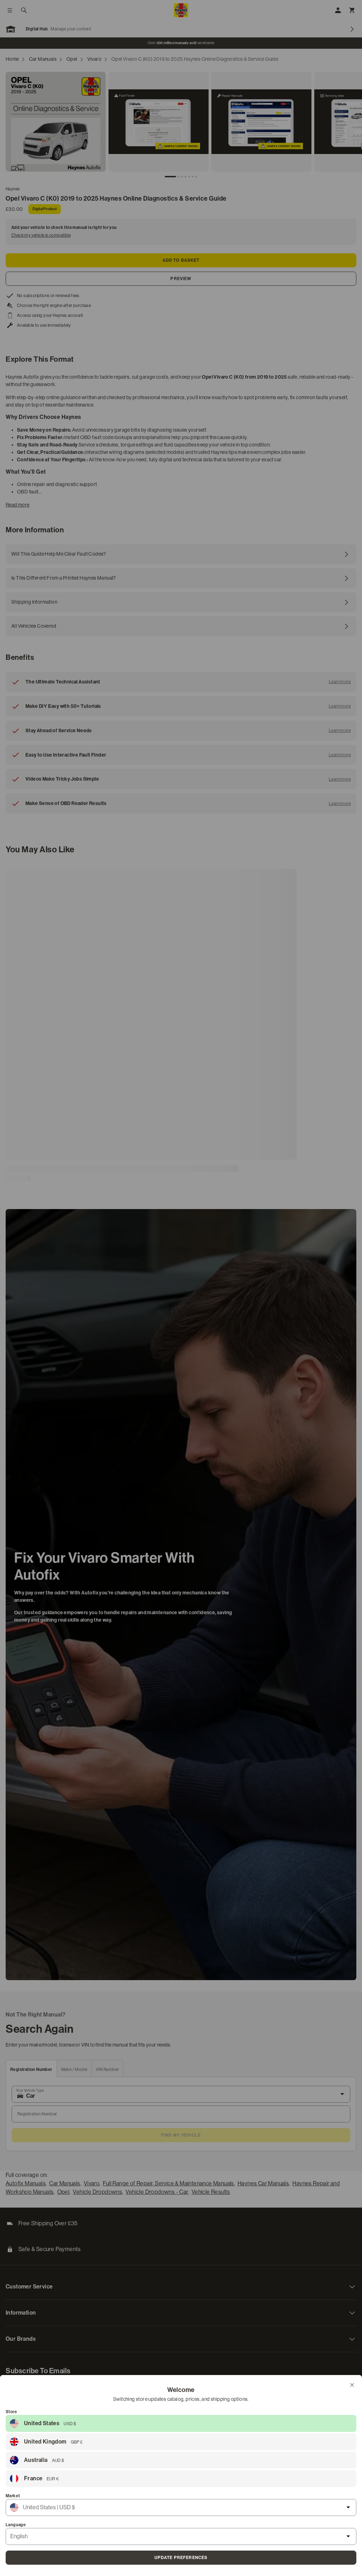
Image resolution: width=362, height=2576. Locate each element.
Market (13, 2496)
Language (16, 2525)
